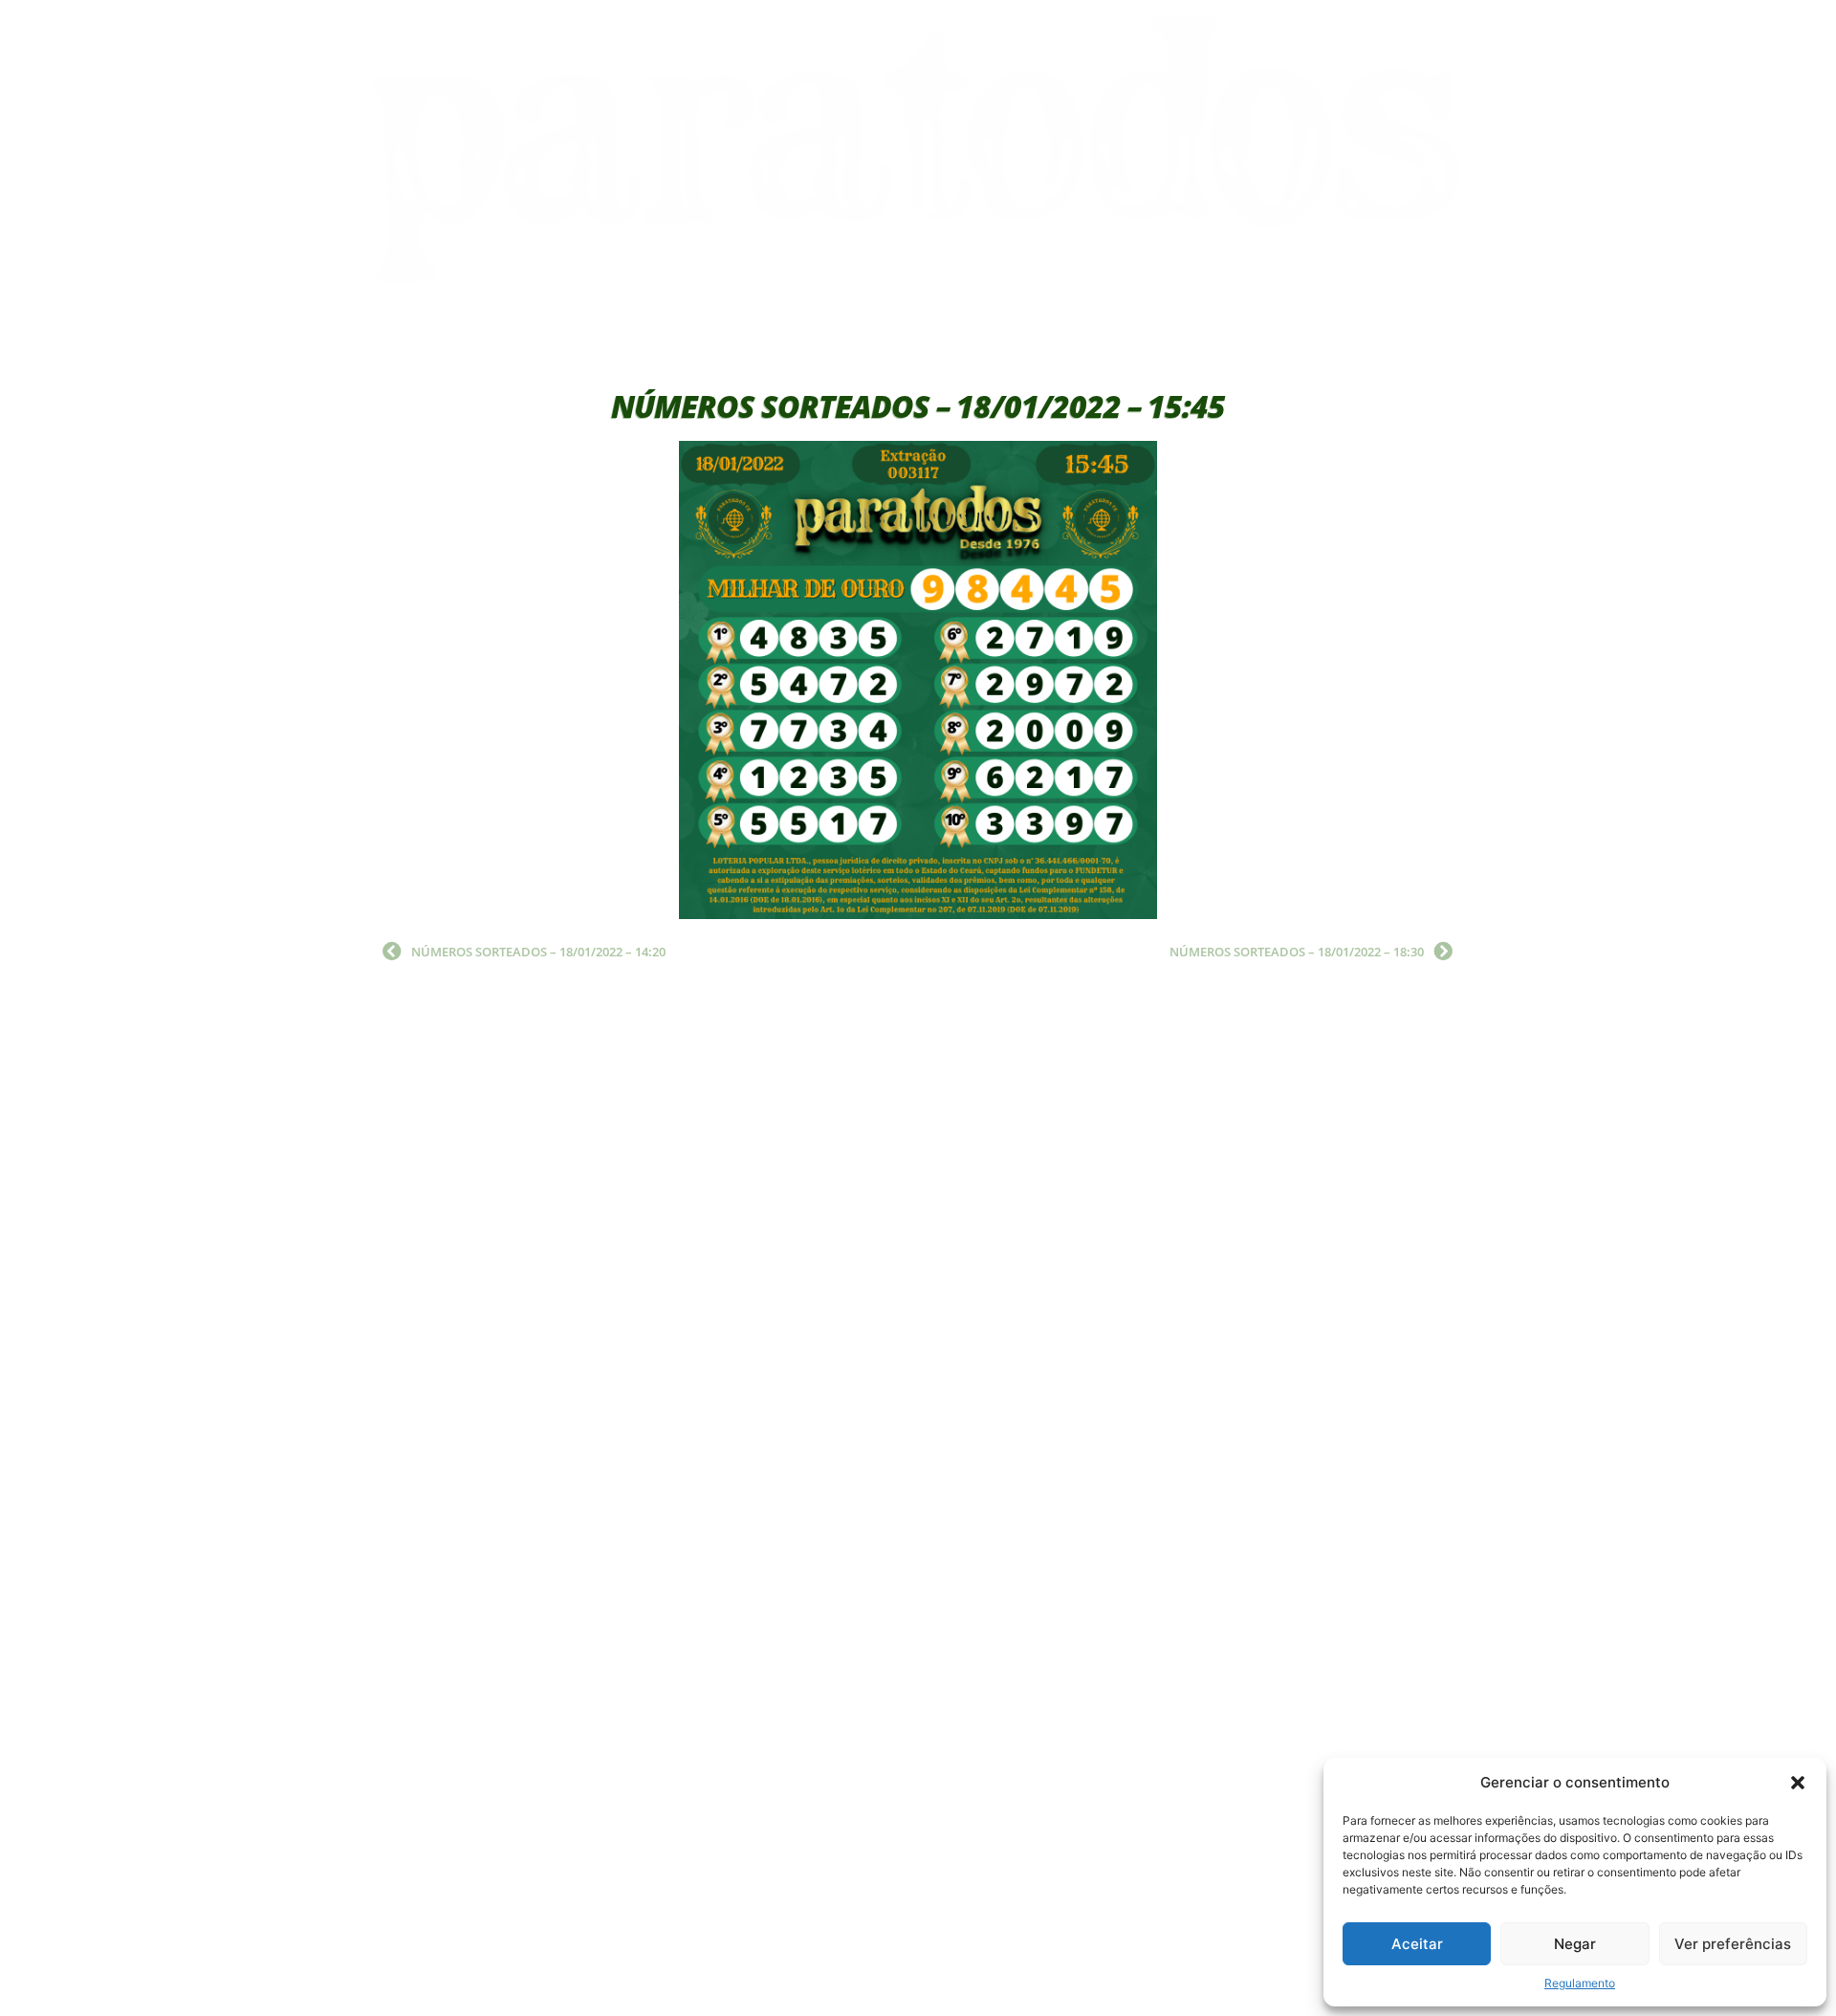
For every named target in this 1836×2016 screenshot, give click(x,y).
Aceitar (1417, 1944)
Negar (1575, 1944)
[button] (1798, 1783)
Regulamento (1580, 1983)
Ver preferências (1733, 1944)
